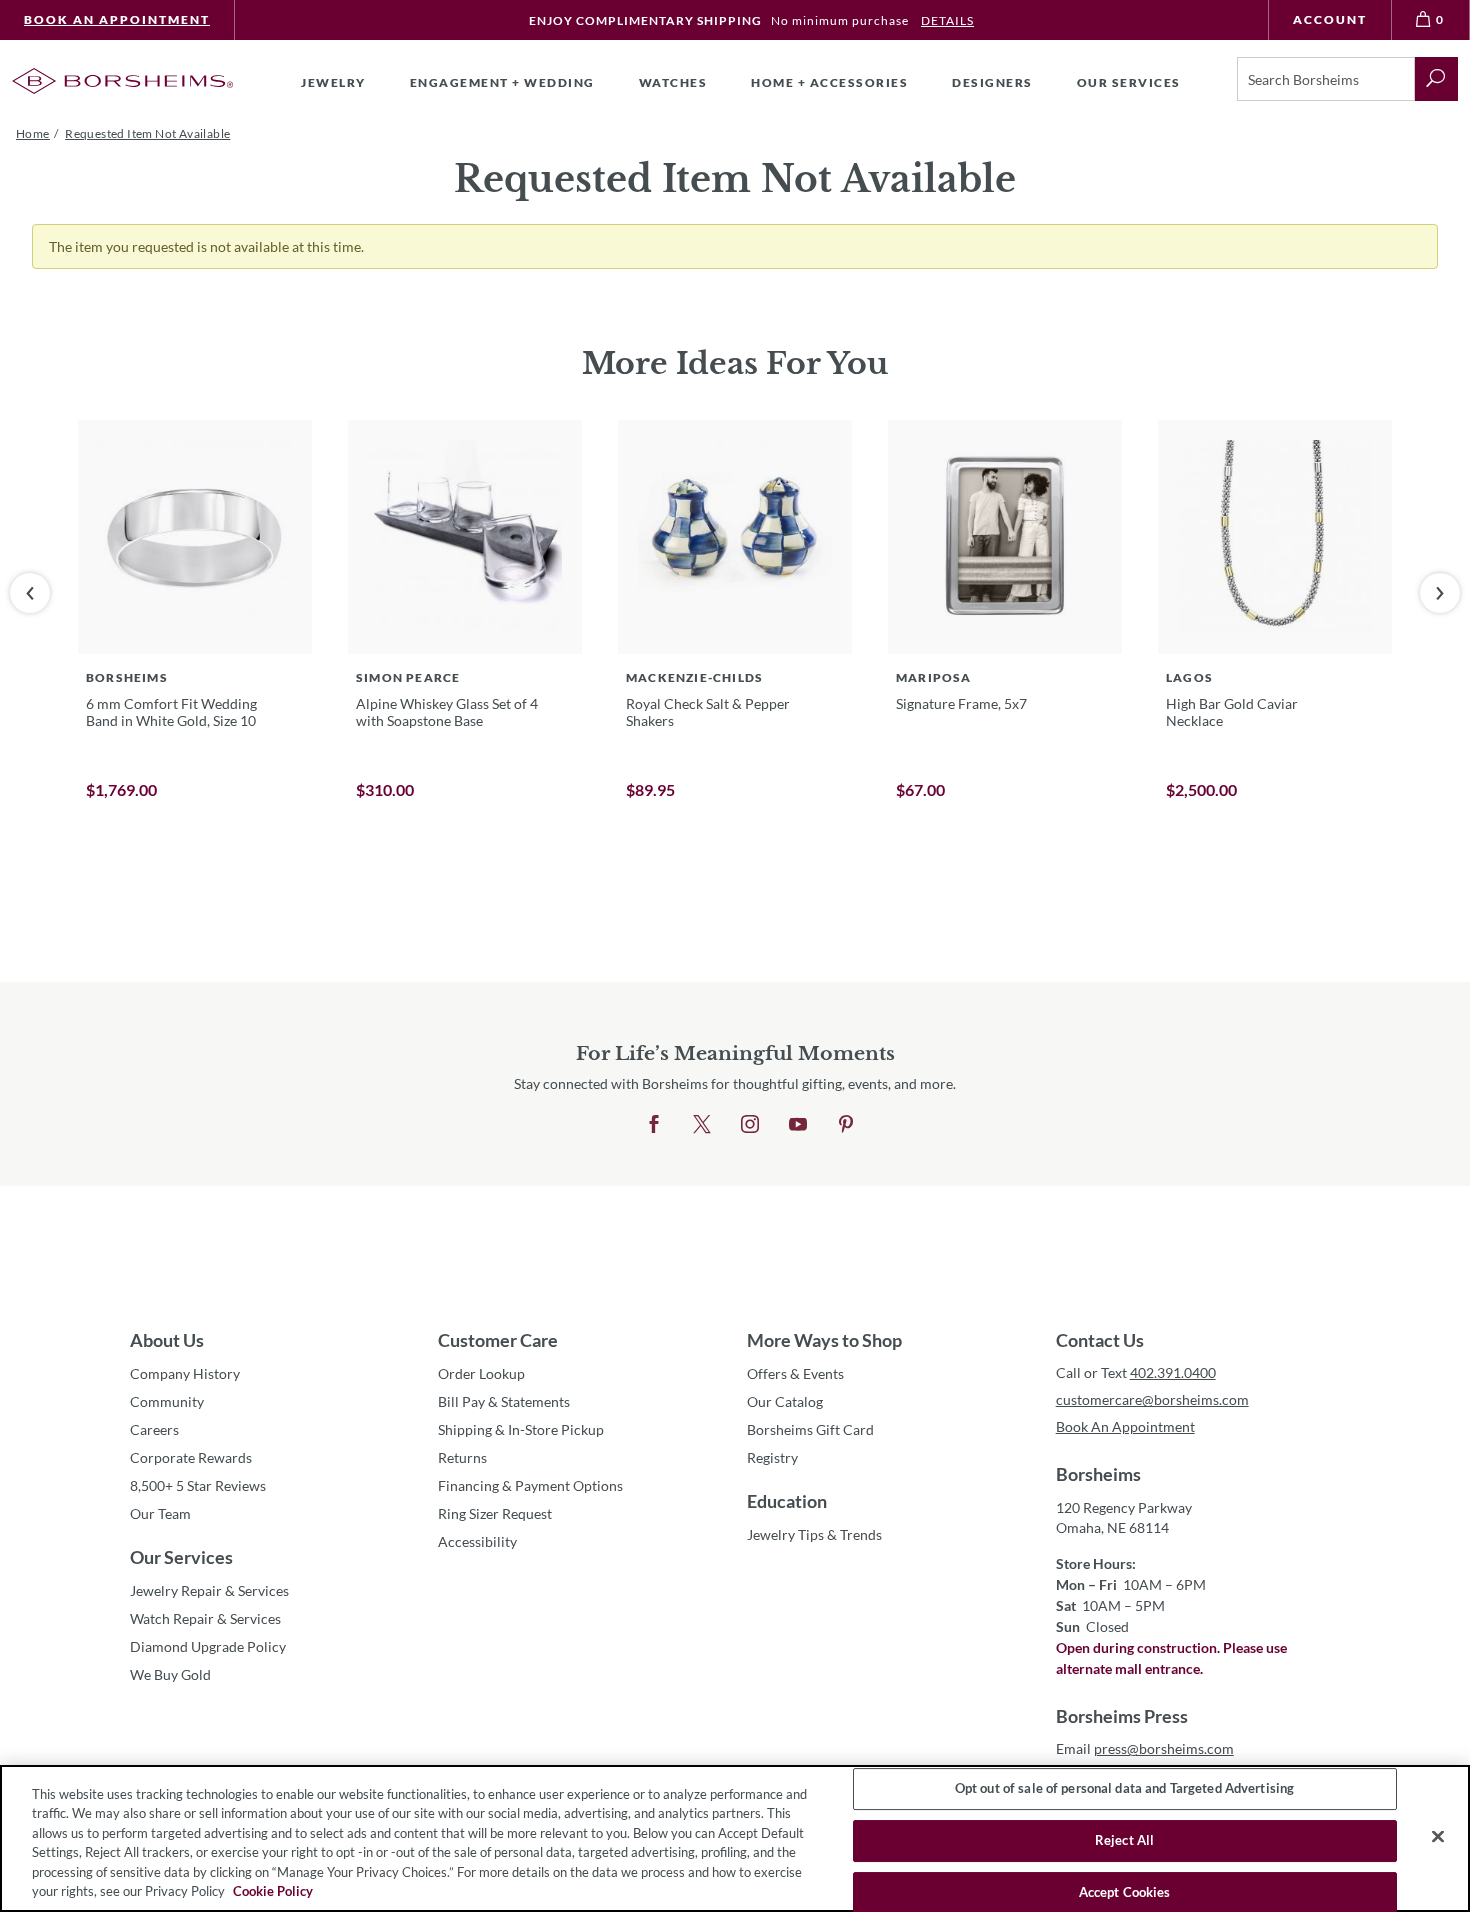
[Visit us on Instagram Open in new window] (750, 1125)
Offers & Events (795, 1373)
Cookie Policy (273, 1891)
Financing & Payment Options (530, 1485)
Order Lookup (481, 1373)
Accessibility (477, 1541)
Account (1330, 19)
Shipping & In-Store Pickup (521, 1429)
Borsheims (1098, 1474)
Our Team (160, 1513)
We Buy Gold (170, 1674)
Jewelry (333, 82)
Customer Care (498, 1340)
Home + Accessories (829, 82)
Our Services (181, 1557)
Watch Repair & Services (205, 1618)
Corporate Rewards (191, 1457)
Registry (772, 1457)
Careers (154, 1429)
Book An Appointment (117, 19)
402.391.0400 (1173, 1372)
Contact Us (1100, 1340)
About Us (167, 1340)
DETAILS (947, 20)
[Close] (1438, 1837)
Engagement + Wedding (502, 82)
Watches (673, 82)
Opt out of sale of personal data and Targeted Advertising (1124, 1789)
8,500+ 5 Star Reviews (198, 1485)
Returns (462, 1457)
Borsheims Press (1122, 1716)
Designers (992, 82)
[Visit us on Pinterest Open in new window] (846, 1125)
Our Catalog (785, 1401)
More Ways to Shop (824, 1340)
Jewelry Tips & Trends (814, 1534)
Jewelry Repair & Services (209, 1590)
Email (1145, 1748)
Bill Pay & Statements (504, 1401)
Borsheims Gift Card (810, 1429)
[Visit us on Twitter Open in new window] (702, 1125)
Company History (185, 1373)
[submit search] (1436, 79)
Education (787, 1501)
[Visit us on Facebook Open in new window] (654, 1125)
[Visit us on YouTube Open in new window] (798, 1125)
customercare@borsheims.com (1152, 1399)
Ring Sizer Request (495, 1513)
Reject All (1124, 1840)
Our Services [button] (1129, 82)
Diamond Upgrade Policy (208, 1646)
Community (167, 1401)
